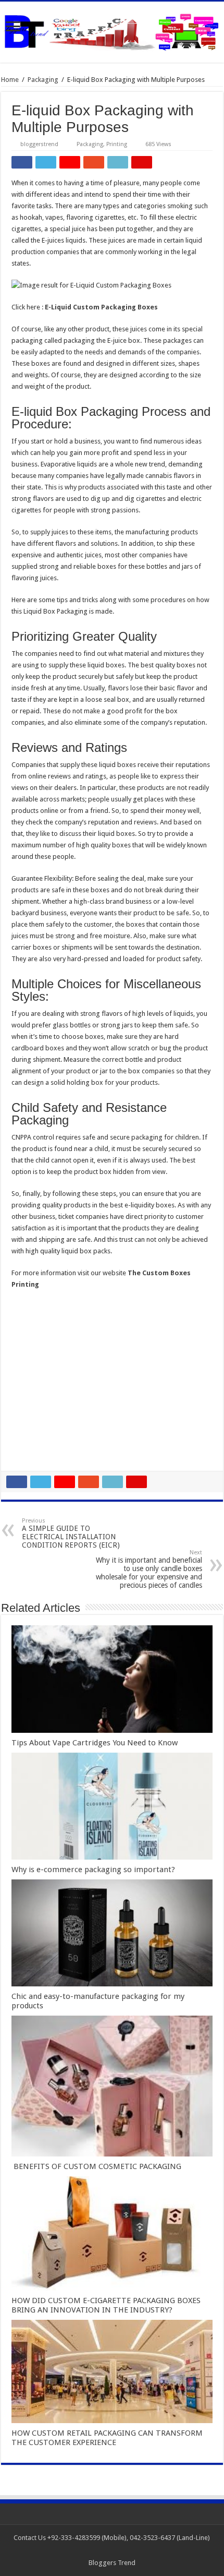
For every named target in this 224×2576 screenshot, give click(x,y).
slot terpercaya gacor (43, 1409)
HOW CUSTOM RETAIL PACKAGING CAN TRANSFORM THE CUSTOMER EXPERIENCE (107, 2438)
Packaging (43, 80)
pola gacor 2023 (36, 1454)
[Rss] (107, 2550)
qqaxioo (24, 1420)
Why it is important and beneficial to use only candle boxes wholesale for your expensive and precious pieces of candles (149, 1569)
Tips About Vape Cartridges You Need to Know (95, 1743)
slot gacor (27, 1363)
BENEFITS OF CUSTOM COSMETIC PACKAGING (96, 2166)
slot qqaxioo (30, 1443)
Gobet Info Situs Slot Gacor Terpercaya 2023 (78, 1397)
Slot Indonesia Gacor (43, 1374)
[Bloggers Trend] (112, 30)
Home (10, 80)
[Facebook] (117, 2550)
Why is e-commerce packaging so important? (93, 1870)
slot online (27, 1351)
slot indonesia (32, 1386)
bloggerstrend (39, 144)
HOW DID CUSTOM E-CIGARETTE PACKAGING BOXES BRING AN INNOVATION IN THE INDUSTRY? (106, 2305)
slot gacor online (36, 1340)
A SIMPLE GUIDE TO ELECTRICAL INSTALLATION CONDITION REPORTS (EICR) (71, 1533)
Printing (117, 144)
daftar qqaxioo (34, 1431)
